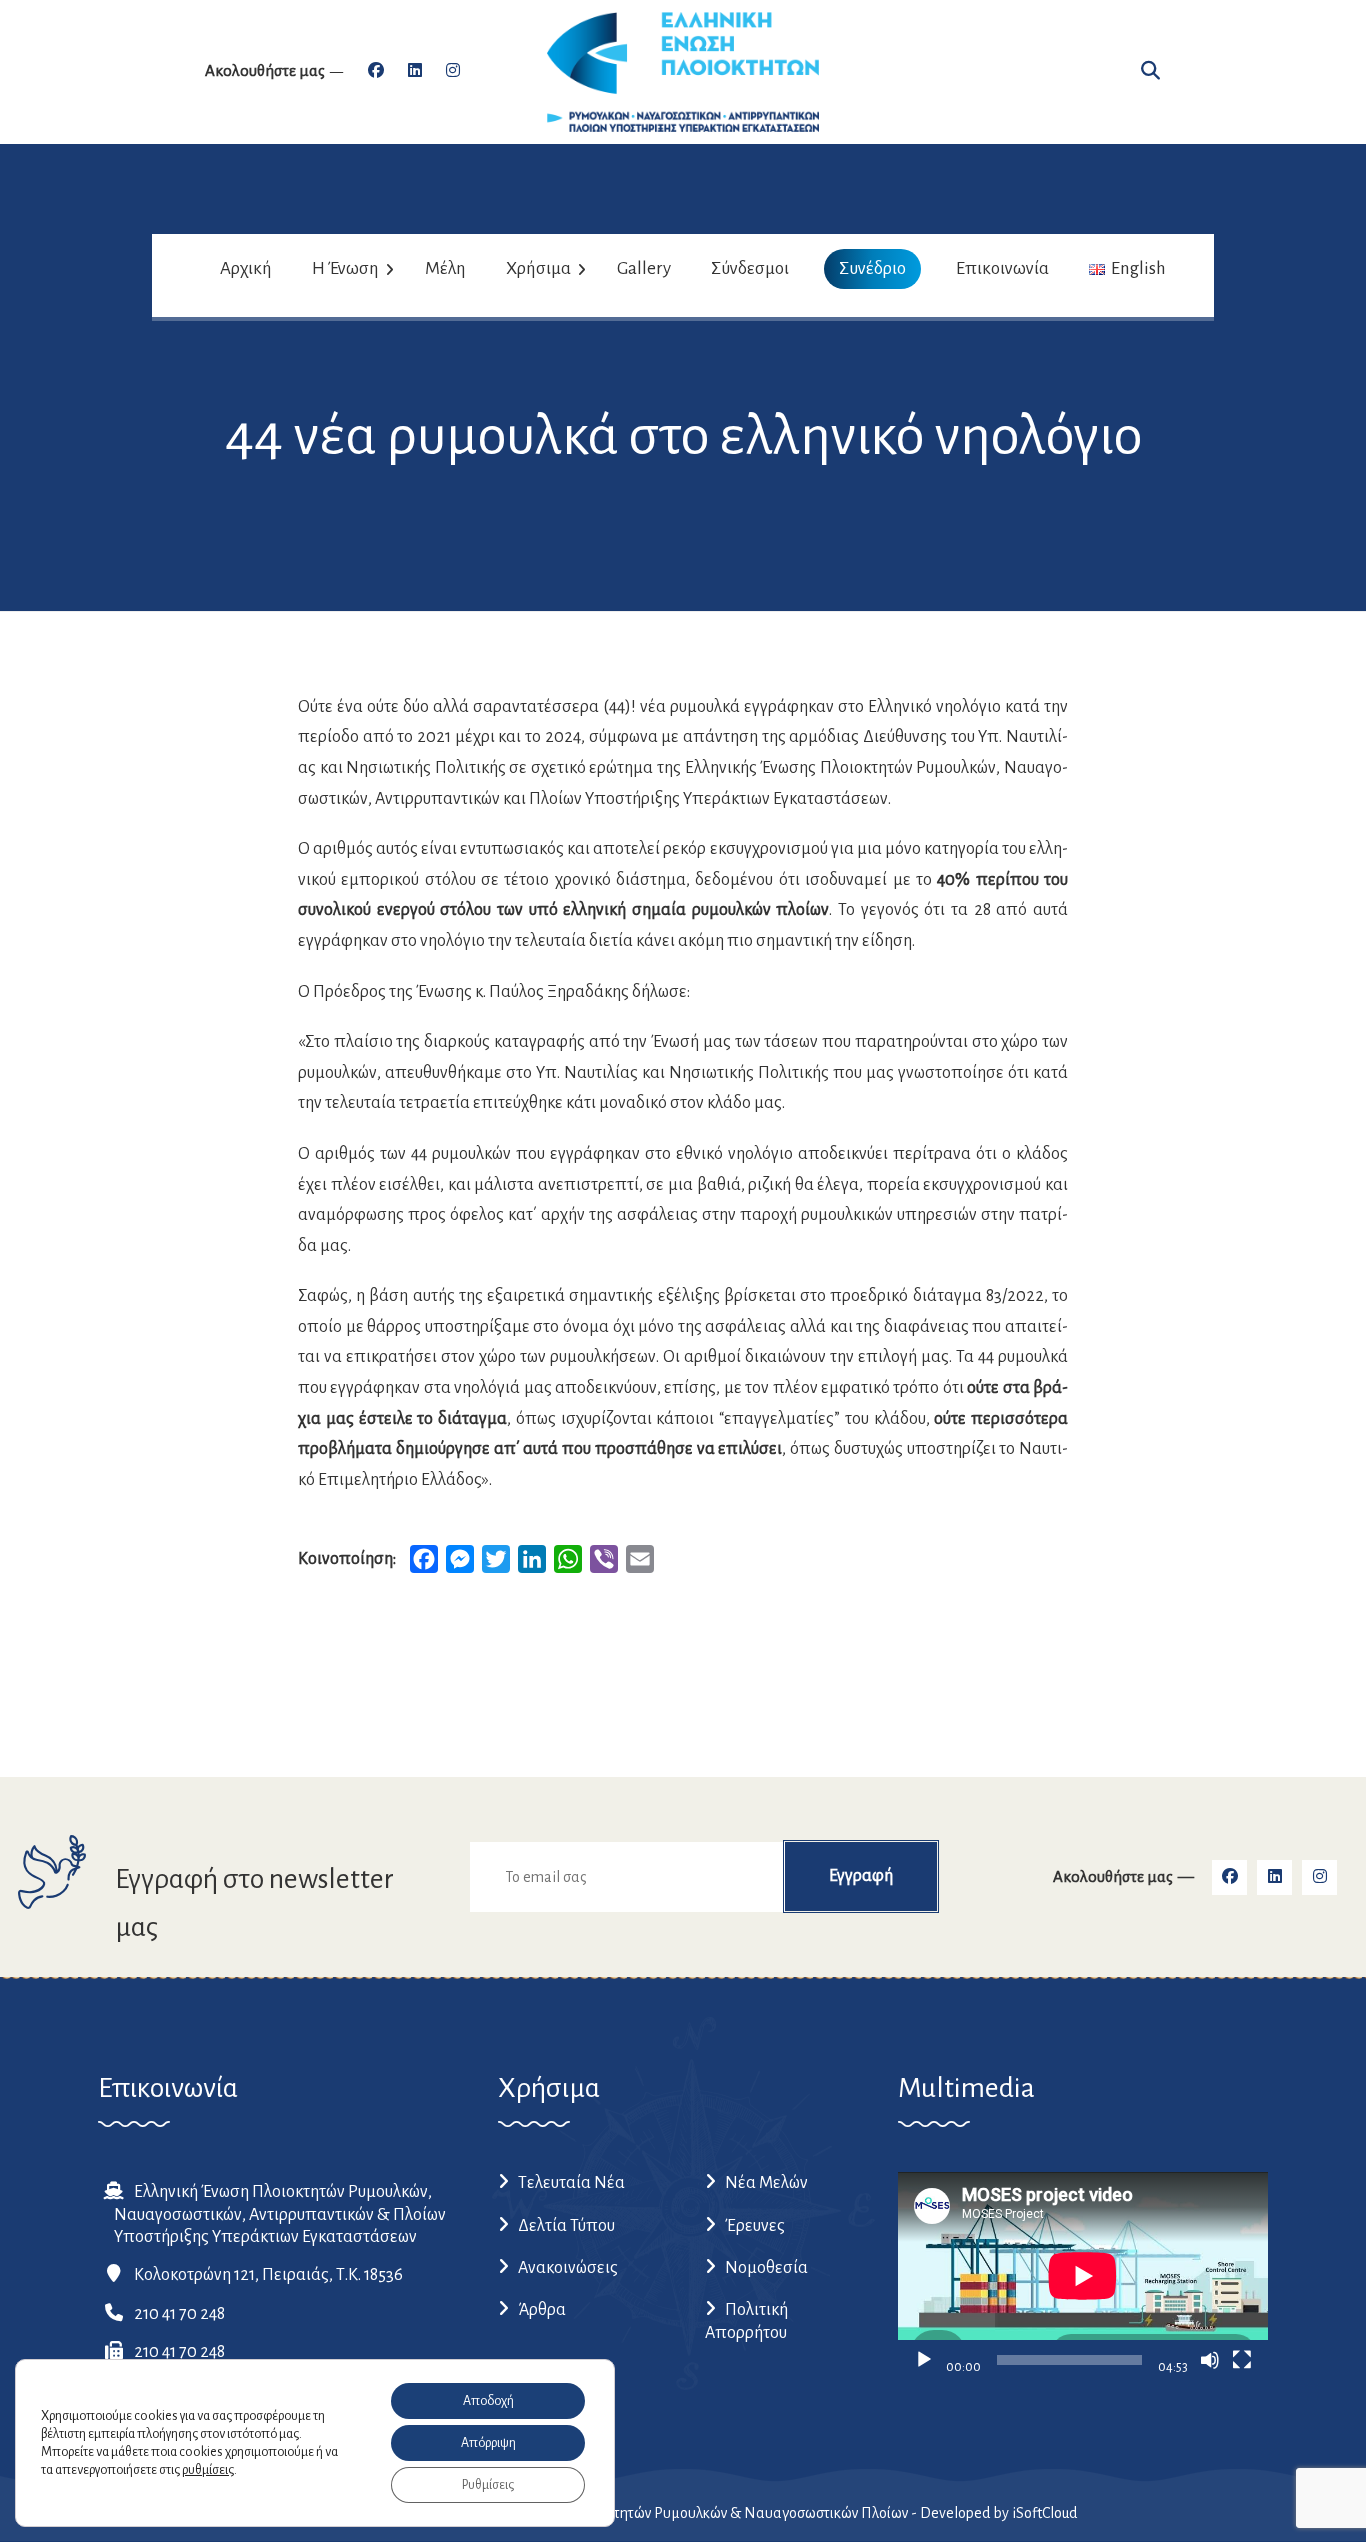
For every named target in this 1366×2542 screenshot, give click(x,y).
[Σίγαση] (1210, 2360)
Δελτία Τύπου (566, 2226)
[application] (1083, 2276)
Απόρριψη (488, 2443)
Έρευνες (755, 2226)
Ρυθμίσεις (488, 2485)
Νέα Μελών (766, 2183)
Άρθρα (542, 2310)
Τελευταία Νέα (571, 2183)
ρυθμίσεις (208, 2470)
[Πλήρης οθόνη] (1242, 2360)
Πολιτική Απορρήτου (746, 2321)
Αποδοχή (488, 2401)
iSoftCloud (1044, 2513)
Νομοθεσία (766, 2268)
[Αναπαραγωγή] (924, 2360)
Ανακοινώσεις (568, 2268)
